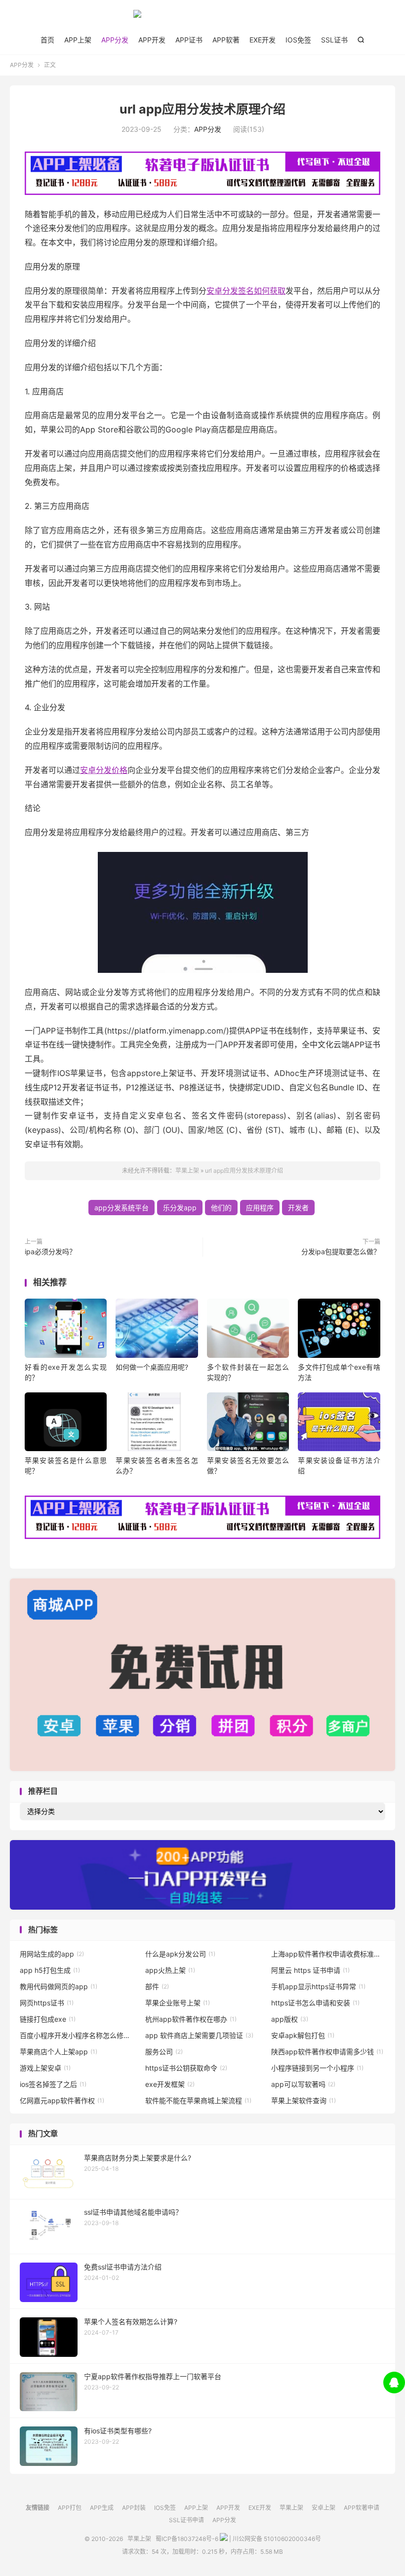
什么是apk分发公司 (180, 1954)
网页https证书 (47, 2003)
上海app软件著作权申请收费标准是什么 (328, 1954)
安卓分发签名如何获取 (246, 291)
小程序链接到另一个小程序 (317, 2068)
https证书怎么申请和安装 (315, 2003)
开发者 (298, 1208)
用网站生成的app (52, 1954)
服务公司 (164, 2052)
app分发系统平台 (121, 1208)
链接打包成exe (48, 2019)
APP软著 (226, 40)
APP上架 (78, 40)
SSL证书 (334, 40)
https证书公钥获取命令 (186, 2068)
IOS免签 (298, 40)
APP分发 (115, 40)
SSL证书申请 (186, 2520)
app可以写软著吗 (303, 2084)
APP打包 (70, 2508)
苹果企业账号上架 (178, 2003)
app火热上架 (170, 1970)
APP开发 (152, 40)
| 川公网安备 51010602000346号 (274, 2539)
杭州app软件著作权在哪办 (191, 2019)
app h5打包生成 (50, 1970)
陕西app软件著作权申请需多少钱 (327, 2052)
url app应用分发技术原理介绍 (202, 109)
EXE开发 (263, 40)
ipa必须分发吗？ (50, 1251)
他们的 (221, 1208)
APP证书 (189, 40)
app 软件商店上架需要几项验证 (199, 2035)
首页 (47, 40)
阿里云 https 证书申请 (310, 1970)
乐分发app (180, 1208)
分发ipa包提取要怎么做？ (341, 1251)
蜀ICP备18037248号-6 (187, 2539)
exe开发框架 (170, 2084)
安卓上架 (324, 2508)
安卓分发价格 (104, 770)
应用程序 (260, 1208)
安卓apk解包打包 (303, 2035)
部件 (157, 1986)
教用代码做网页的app (59, 1986)
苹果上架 (202, 18)
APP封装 (134, 2508)
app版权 (290, 2019)
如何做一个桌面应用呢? (152, 1367)
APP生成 (102, 2508)
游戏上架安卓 (45, 2068)
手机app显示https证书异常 (318, 1986)
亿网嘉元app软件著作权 (62, 2100)
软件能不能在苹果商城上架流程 (198, 2100)
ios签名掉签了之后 (53, 2084)
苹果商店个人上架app (59, 2052)
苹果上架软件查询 (304, 2100)
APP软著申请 (362, 2508)
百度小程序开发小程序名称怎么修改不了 (77, 2035)
